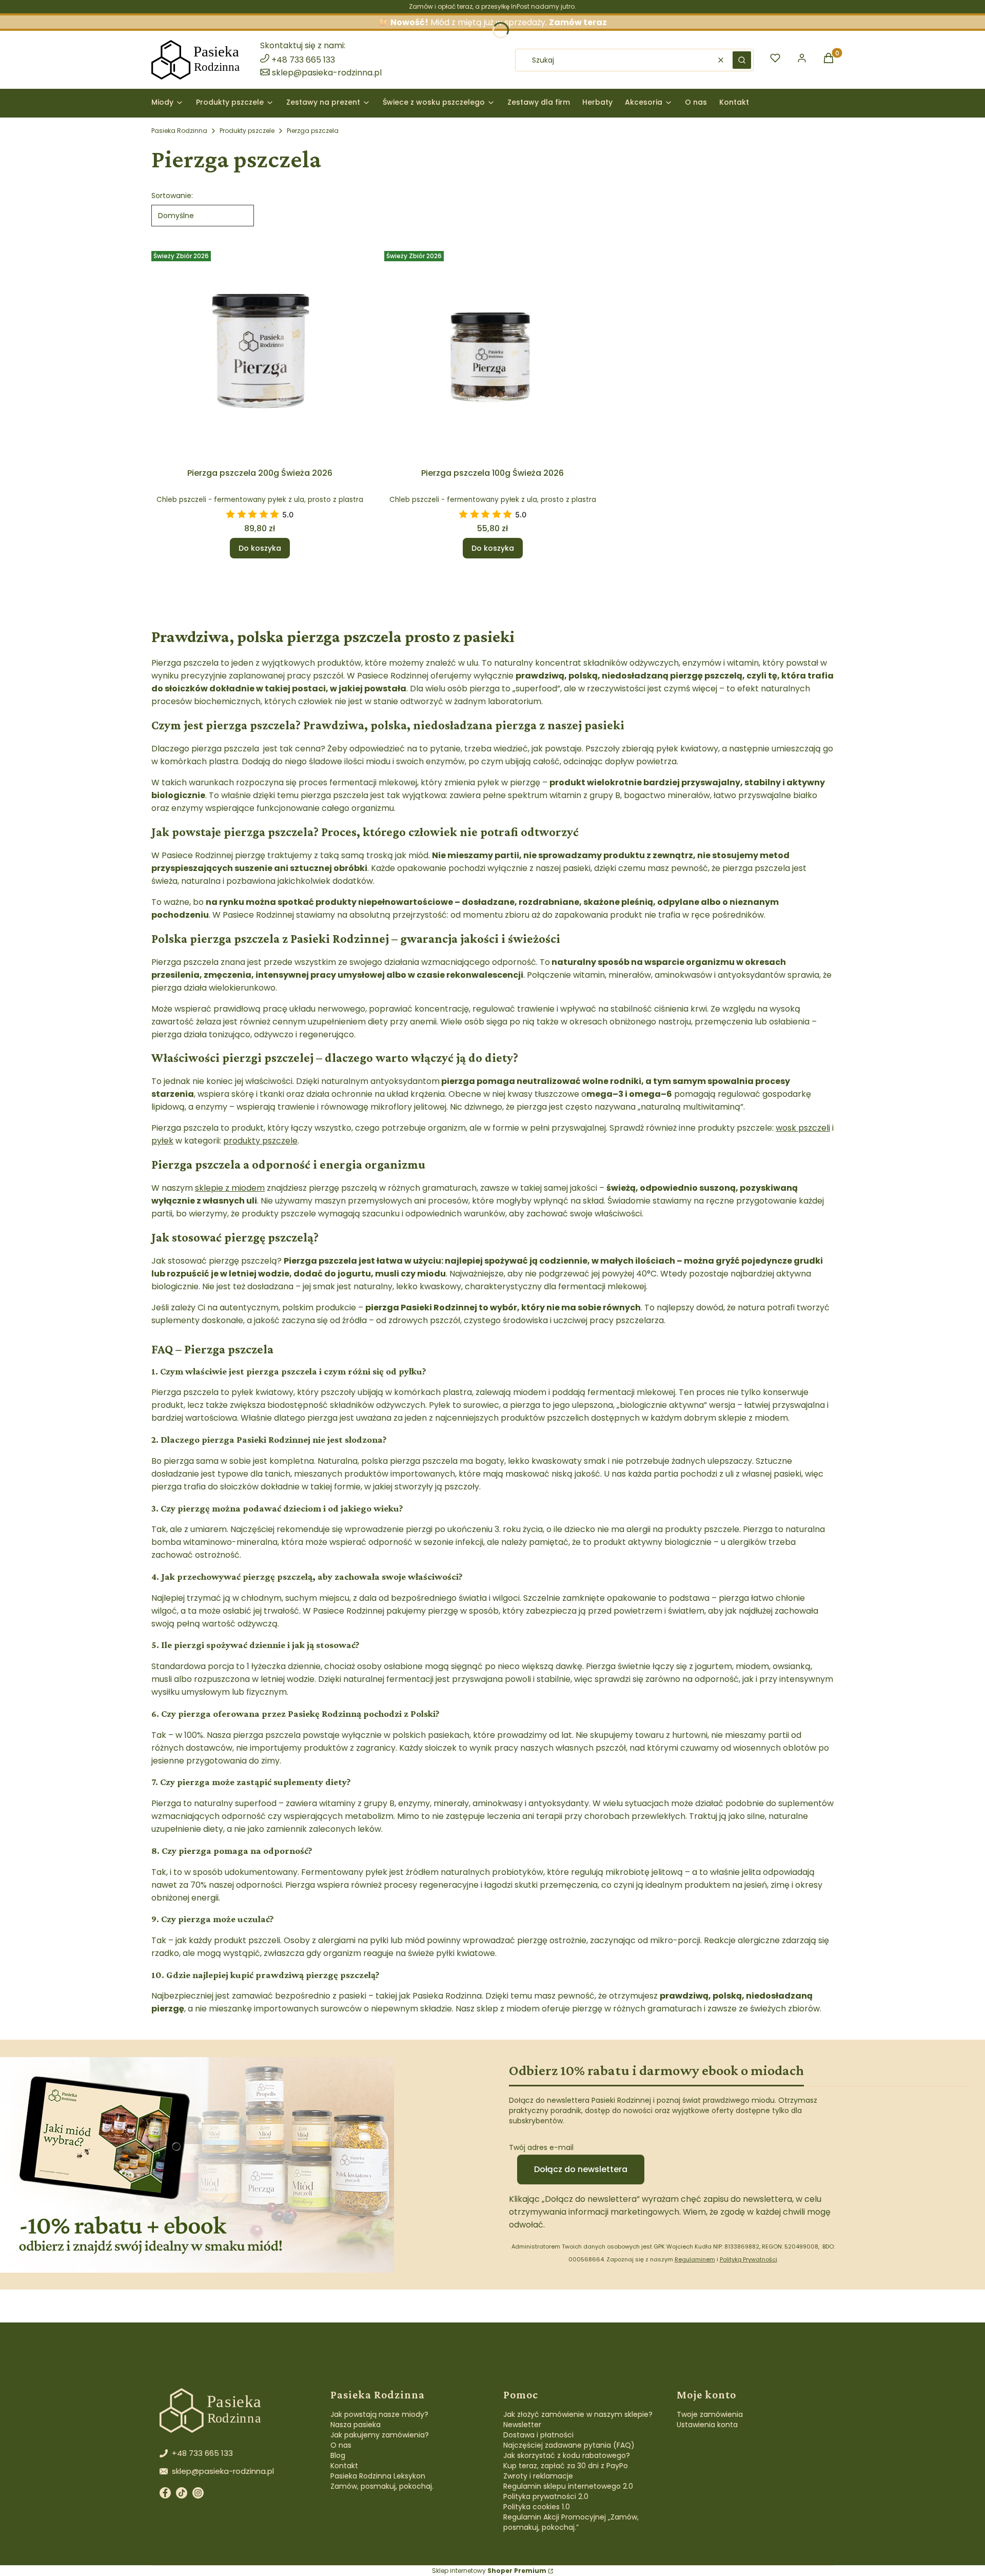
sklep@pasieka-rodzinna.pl (327, 73)
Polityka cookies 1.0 (537, 2507)
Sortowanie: (172, 196)
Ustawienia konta (707, 2425)
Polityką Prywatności (748, 2259)
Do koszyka (260, 548)
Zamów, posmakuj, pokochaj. (382, 2486)
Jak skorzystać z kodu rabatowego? (567, 2455)
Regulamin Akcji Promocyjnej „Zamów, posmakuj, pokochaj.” (571, 2522)
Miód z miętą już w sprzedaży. (499, 22)
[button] (742, 60)
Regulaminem (695, 2259)
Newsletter (522, 2425)
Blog (338, 2455)
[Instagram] (198, 2495)
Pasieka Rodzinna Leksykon (378, 2476)
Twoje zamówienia (710, 2414)
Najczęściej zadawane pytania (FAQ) (569, 2445)
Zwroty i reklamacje (538, 2476)
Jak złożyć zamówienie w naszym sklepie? (578, 2414)
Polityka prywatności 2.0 (546, 2496)
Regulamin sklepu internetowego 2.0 (568, 2486)
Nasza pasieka (356, 2425)
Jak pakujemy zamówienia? (380, 2435)
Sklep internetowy (489, 2571)
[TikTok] (182, 2495)
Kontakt (344, 2466)
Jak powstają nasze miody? (379, 2414)
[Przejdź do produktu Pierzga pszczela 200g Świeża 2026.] (260, 355)
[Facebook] (165, 2495)
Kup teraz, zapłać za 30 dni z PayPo (566, 2466)
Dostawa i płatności (538, 2435)
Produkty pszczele (247, 131)
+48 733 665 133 (303, 60)
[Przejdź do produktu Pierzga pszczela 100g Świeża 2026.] (493, 355)
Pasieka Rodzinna (179, 131)
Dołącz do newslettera (581, 2169)
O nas (341, 2445)
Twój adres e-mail (541, 2147)
